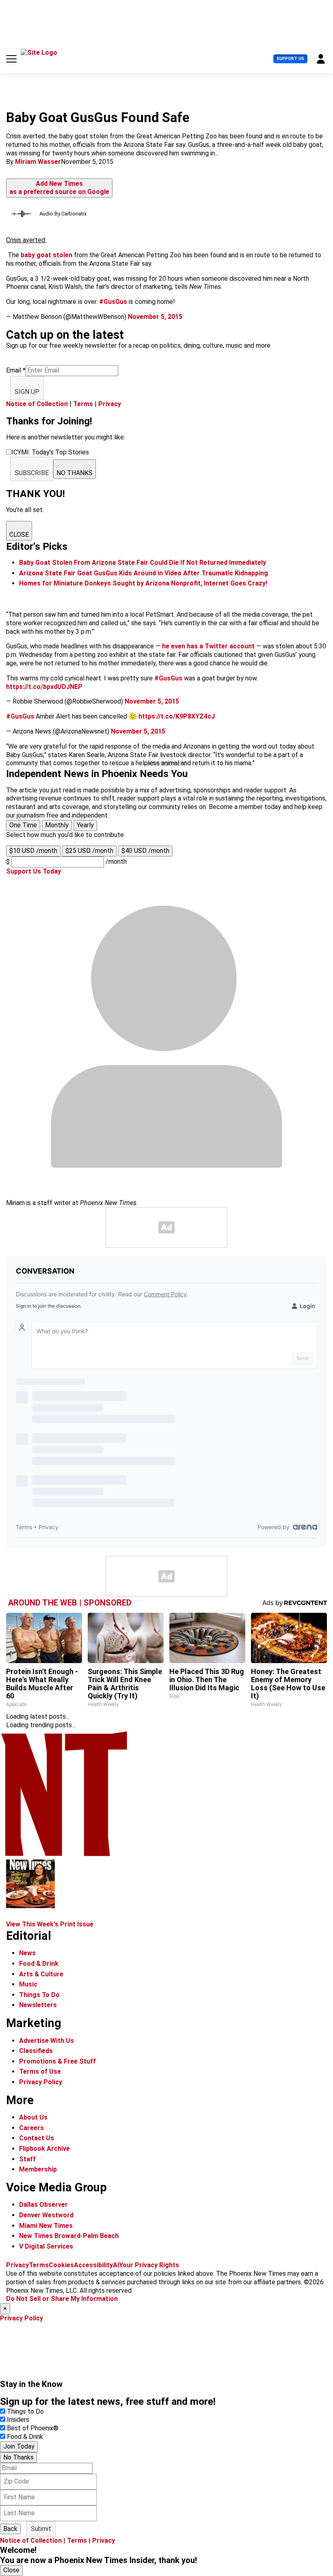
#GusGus (113, 302)
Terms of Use (40, 2071)
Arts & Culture (41, 1974)
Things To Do (39, 1995)
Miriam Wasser (38, 162)
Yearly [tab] (85, 825)
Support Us (290, 59)
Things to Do (25, 2411)
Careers (31, 2128)
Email (16, 370)
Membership (38, 2169)
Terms (83, 404)
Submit (41, 2529)
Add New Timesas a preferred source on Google (59, 188)
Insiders (18, 2420)
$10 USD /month (33, 851)
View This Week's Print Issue (50, 1924)
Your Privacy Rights (149, 2265)
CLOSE (19, 535)
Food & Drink (39, 1964)
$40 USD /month (145, 851)
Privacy (110, 404)
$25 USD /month (89, 851)
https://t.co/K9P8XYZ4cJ (177, 716)
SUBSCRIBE (32, 473)
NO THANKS (75, 473)
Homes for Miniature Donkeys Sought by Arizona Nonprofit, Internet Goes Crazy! (143, 583)
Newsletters (38, 2005)
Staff (27, 2159)
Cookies (61, 2265)
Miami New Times (46, 2226)
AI (116, 2265)
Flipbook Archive (44, 2149)
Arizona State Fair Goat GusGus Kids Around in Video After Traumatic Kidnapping (144, 573)
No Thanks (18, 2457)
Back (10, 2529)
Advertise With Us (46, 2041)
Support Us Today (34, 871)
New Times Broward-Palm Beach (69, 2236)
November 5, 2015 (155, 317)
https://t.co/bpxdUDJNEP (44, 687)
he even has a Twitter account (208, 646)
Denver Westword (46, 2215)
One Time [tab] (23, 825)
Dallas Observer (43, 2205)
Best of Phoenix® (33, 2428)
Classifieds (36, 2051)
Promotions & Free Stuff (57, 2061)
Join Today (19, 2446)
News (27, 1953)
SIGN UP (27, 392)
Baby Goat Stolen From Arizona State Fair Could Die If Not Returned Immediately (143, 563)
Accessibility (93, 2265)
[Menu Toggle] (11, 59)
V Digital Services (46, 2246)
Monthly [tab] (57, 825)
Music (28, 1984)
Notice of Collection (37, 404)
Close (11, 2570)
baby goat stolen (46, 255)
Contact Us (37, 2138)
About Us (33, 2117)
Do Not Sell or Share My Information (62, 2299)
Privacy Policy (41, 2082)
